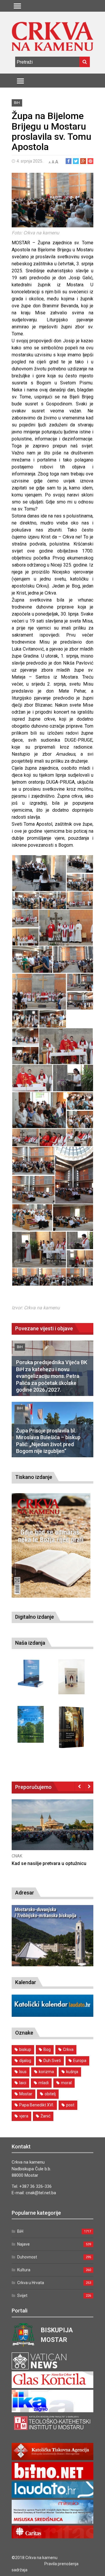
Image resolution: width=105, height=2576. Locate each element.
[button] (39, 873)
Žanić (45, 2116)
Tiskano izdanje (34, 1477)
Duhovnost (27, 2257)
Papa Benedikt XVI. (37, 2105)
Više (52, 1831)
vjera (24, 2116)
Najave (23, 2244)
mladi (44, 2083)
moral (66, 2083)
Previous (79, 1786)
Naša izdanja (30, 1643)
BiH (17, 103)
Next (89, 1786)
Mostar (26, 2094)
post (70, 2105)
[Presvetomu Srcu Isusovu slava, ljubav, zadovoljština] (71, 1677)
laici (23, 2083)
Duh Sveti (52, 2061)
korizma (46, 2072)
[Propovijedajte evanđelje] (31, 1674)
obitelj (50, 2094)
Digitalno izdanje (35, 1617)
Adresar (25, 1893)
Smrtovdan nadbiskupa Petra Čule (48, 1863)
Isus (23, 2072)
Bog (47, 2049)
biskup (25, 2049)
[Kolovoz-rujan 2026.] (51, 1545)
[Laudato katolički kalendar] (52, 2015)
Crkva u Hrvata (31, 2283)
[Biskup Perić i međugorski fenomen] (71, 1727)
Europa (80, 2061)
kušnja (72, 2072)
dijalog (25, 2061)
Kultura (24, 2270)
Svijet (22, 2296)
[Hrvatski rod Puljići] (31, 1724)
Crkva (68, 2049)
